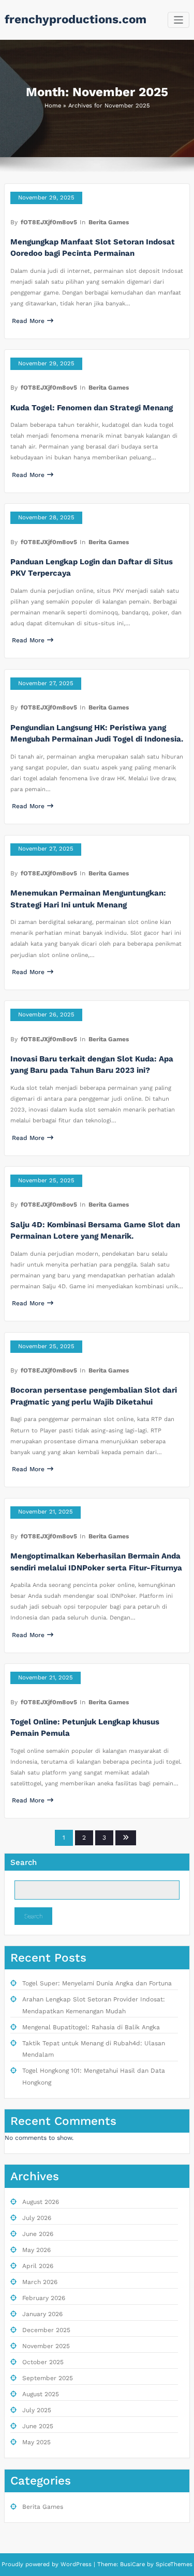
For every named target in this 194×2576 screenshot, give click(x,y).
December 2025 (46, 2330)
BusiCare (133, 2564)
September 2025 (48, 2378)
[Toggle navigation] (179, 20)
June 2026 (38, 2234)
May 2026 (36, 2250)
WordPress (76, 2564)
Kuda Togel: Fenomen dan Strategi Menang (92, 408)
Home (53, 106)
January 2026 (42, 2314)
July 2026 (37, 2218)
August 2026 (41, 2202)
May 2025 (36, 2442)
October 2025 (43, 2362)
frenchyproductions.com (76, 19)
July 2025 (37, 2410)
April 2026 (38, 2266)
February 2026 (44, 2298)
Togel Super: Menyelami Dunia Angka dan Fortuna (97, 1983)
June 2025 (38, 2426)
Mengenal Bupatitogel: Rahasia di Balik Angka (91, 2027)
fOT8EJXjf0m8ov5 (49, 222)
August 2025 (41, 2394)
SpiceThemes (173, 2564)
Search (24, 1862)
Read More (28, 321)
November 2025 (46, 2346)
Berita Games (109, 222)
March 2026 (40, 2282)
